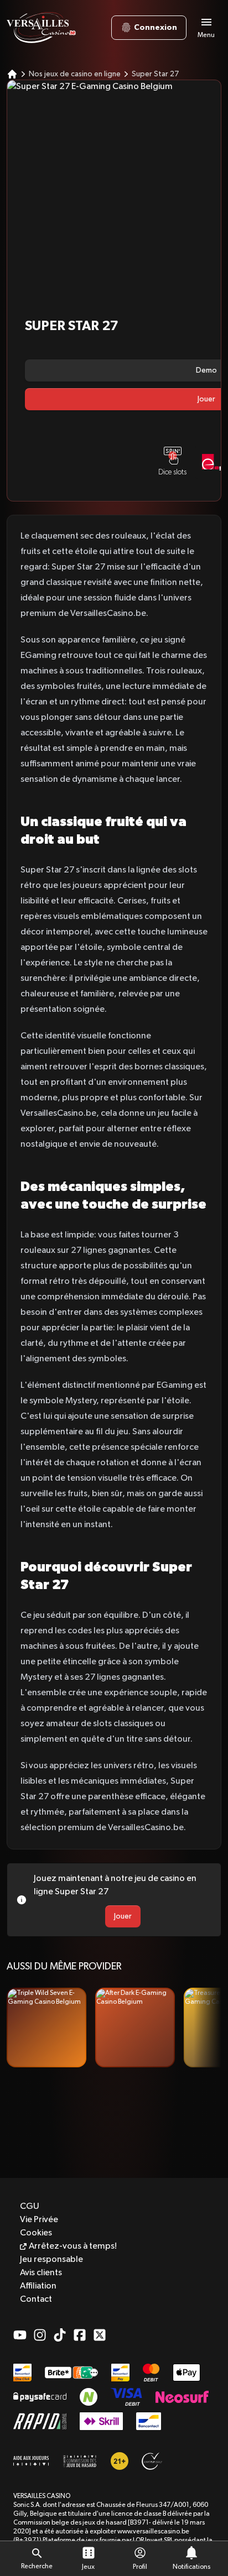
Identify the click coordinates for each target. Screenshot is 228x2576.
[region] (114, 2028)
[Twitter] (100, 2335)
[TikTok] (60, 2335)
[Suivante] (208, 2028)
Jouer (123, 1916)
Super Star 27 (155, 74)
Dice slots (172, 472)
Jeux (88, 2567)
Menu (206, 35)
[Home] (12, 74)
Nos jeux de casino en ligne (75, 74)
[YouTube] (20, 2335)
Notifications (191, 2567)
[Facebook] (80, 2335)
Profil (140, 2567)
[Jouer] (46, 2028)
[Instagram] (40, 2335)
